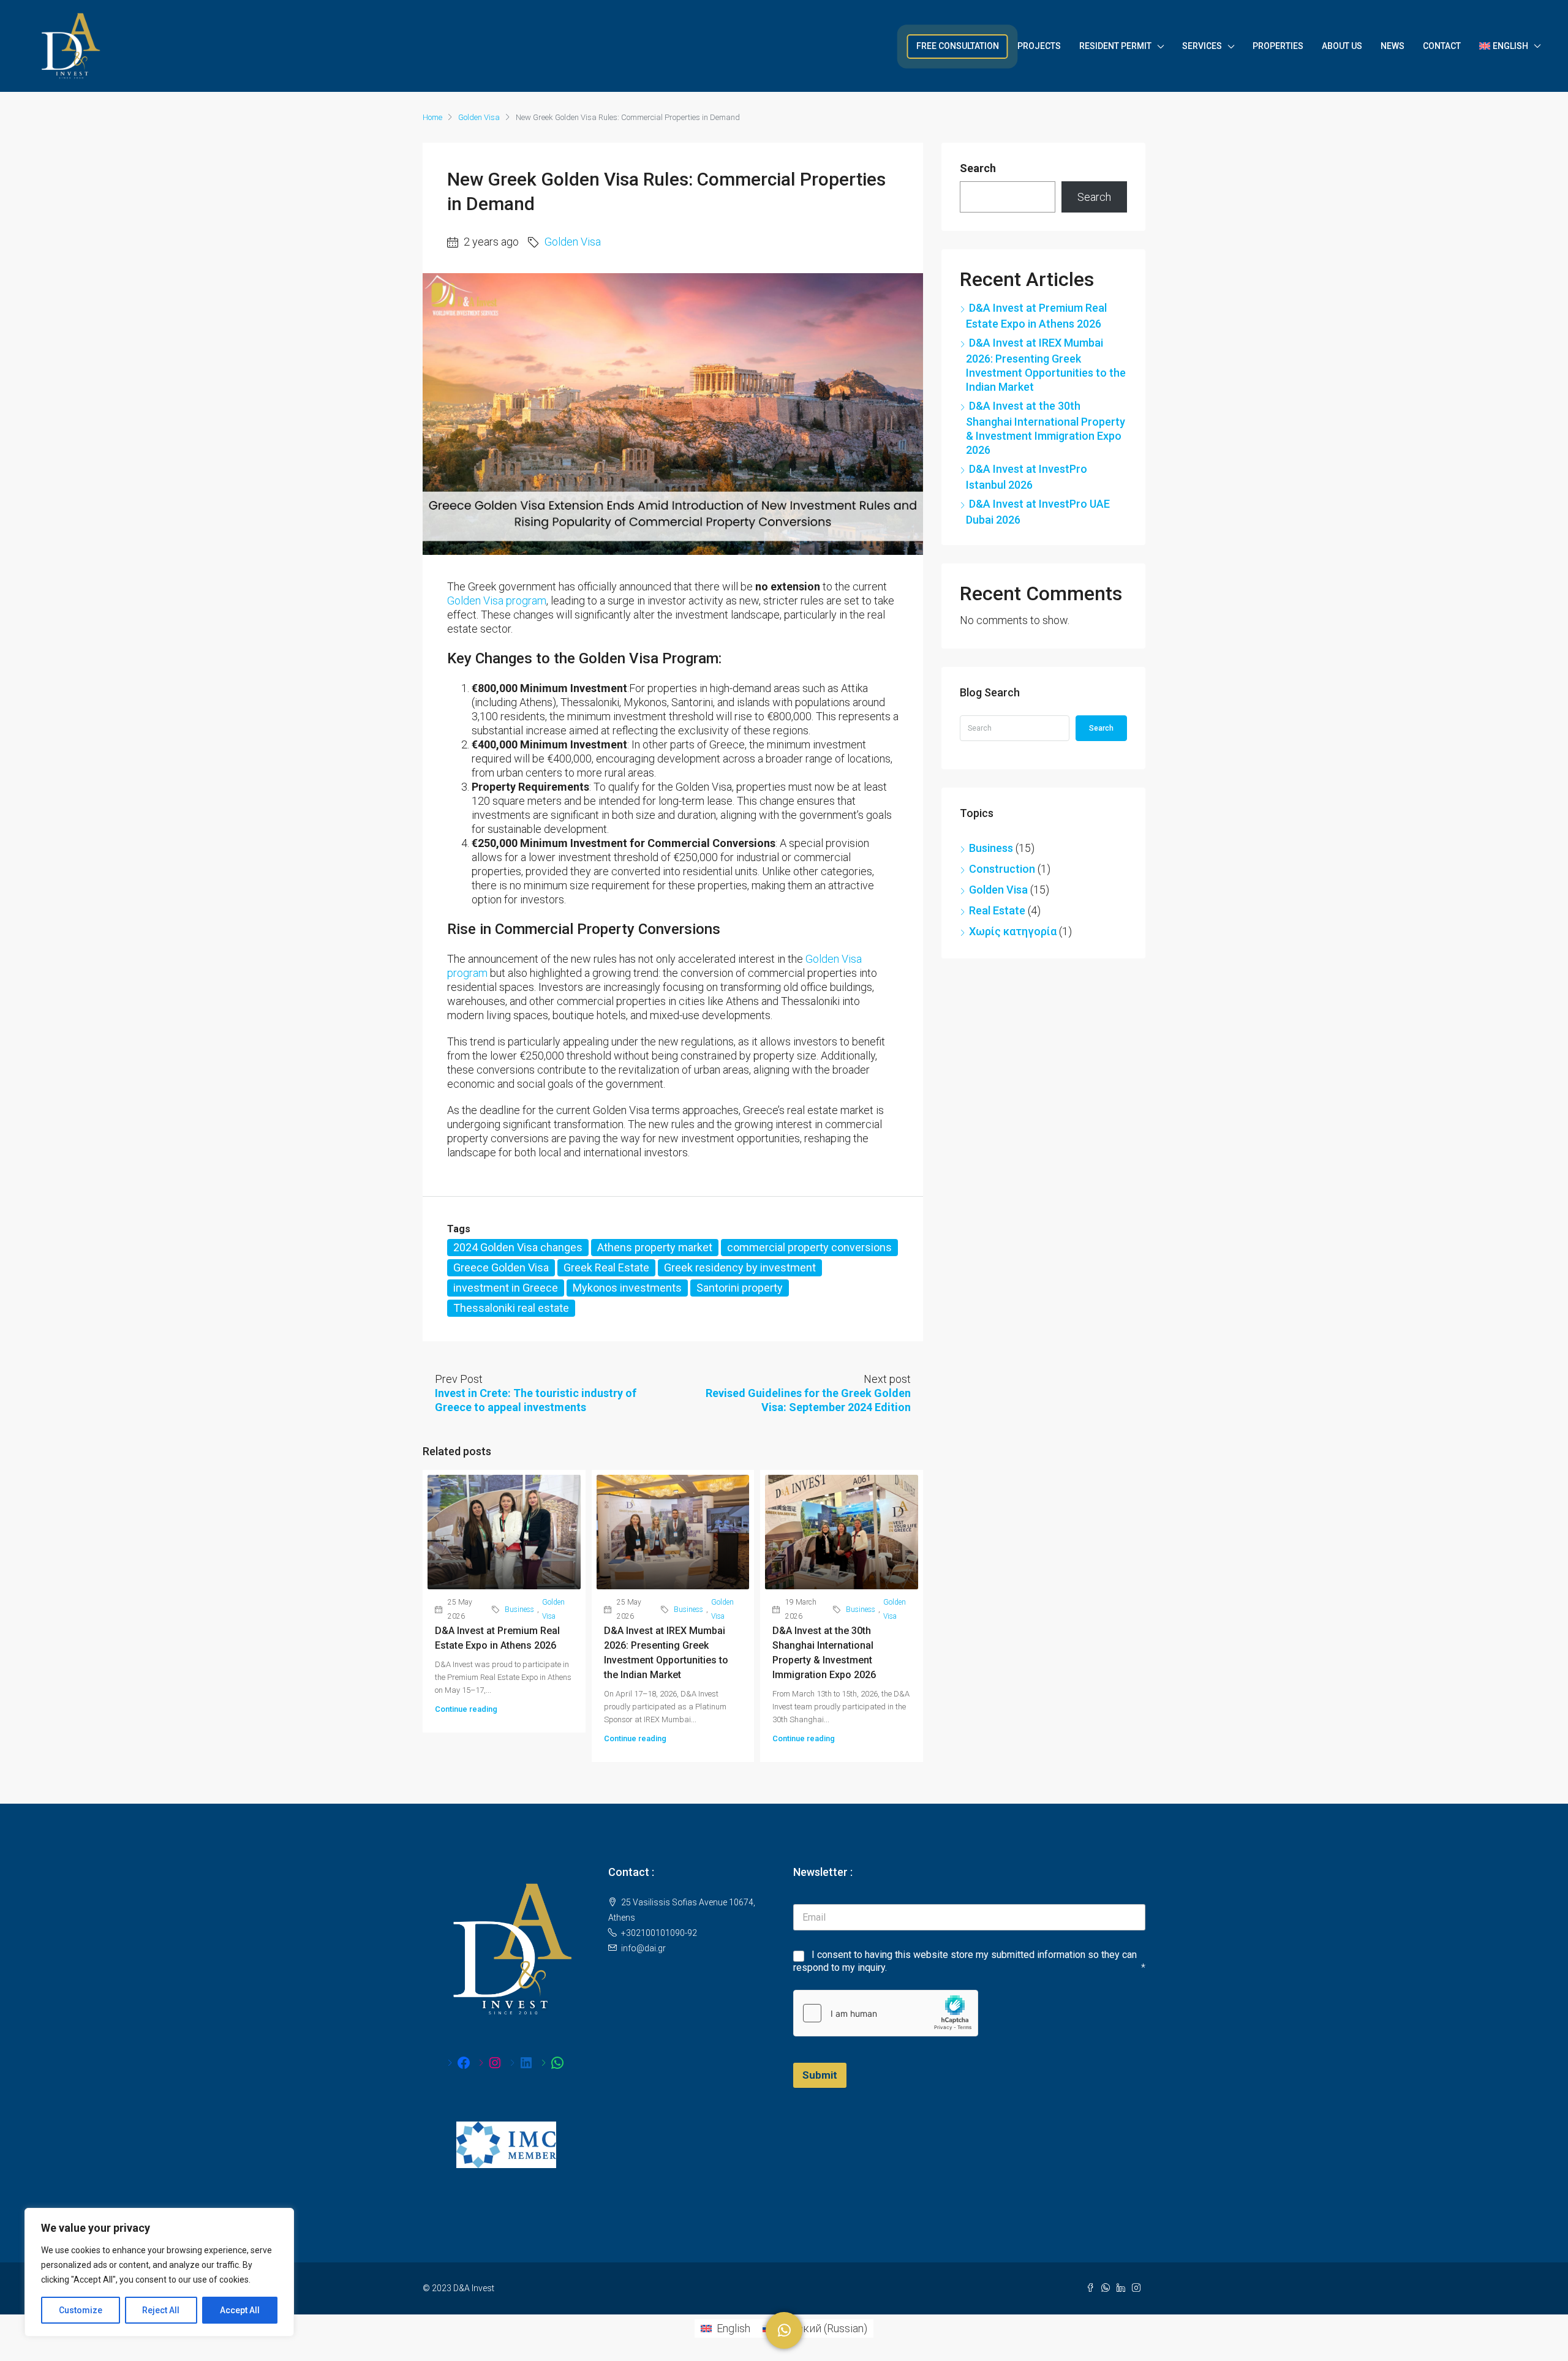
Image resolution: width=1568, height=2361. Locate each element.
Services (1202, 46)
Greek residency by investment (740, 1267)
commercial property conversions (809, 1247)
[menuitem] (725, 2329)
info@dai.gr (643, 1948)
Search (978, 168)
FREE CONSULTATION (958, 46)
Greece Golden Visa (501, 1267)
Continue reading (466, 1709)
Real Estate (997, 910)
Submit (820, 2075)
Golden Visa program (497, 601)
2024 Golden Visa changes (518, 1247)
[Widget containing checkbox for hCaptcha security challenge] (886, 2013)
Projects (1039, 46)
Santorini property (740, 1288)
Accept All (240, 2310)
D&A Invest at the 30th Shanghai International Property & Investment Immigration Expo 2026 (1046, 428)
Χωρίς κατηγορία (1013, 931)
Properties (1278, 46)
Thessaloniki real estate (511, 1308)
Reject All (161, 2310)
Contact (1442, 46)
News (1393, 46)
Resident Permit (1115, 46)
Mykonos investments (627, 1288)
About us (1342, 46)
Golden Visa (479, 117)
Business (519, 1610)
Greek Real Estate (606, 1267)
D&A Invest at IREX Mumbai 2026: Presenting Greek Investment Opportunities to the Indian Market (1046, 365)
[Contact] (784, 2330)
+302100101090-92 (659, 1933)
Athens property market (655, 1247)
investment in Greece (506, 1288)
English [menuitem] (733, 2328)
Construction (1002, 869)
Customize (81, 2310)
